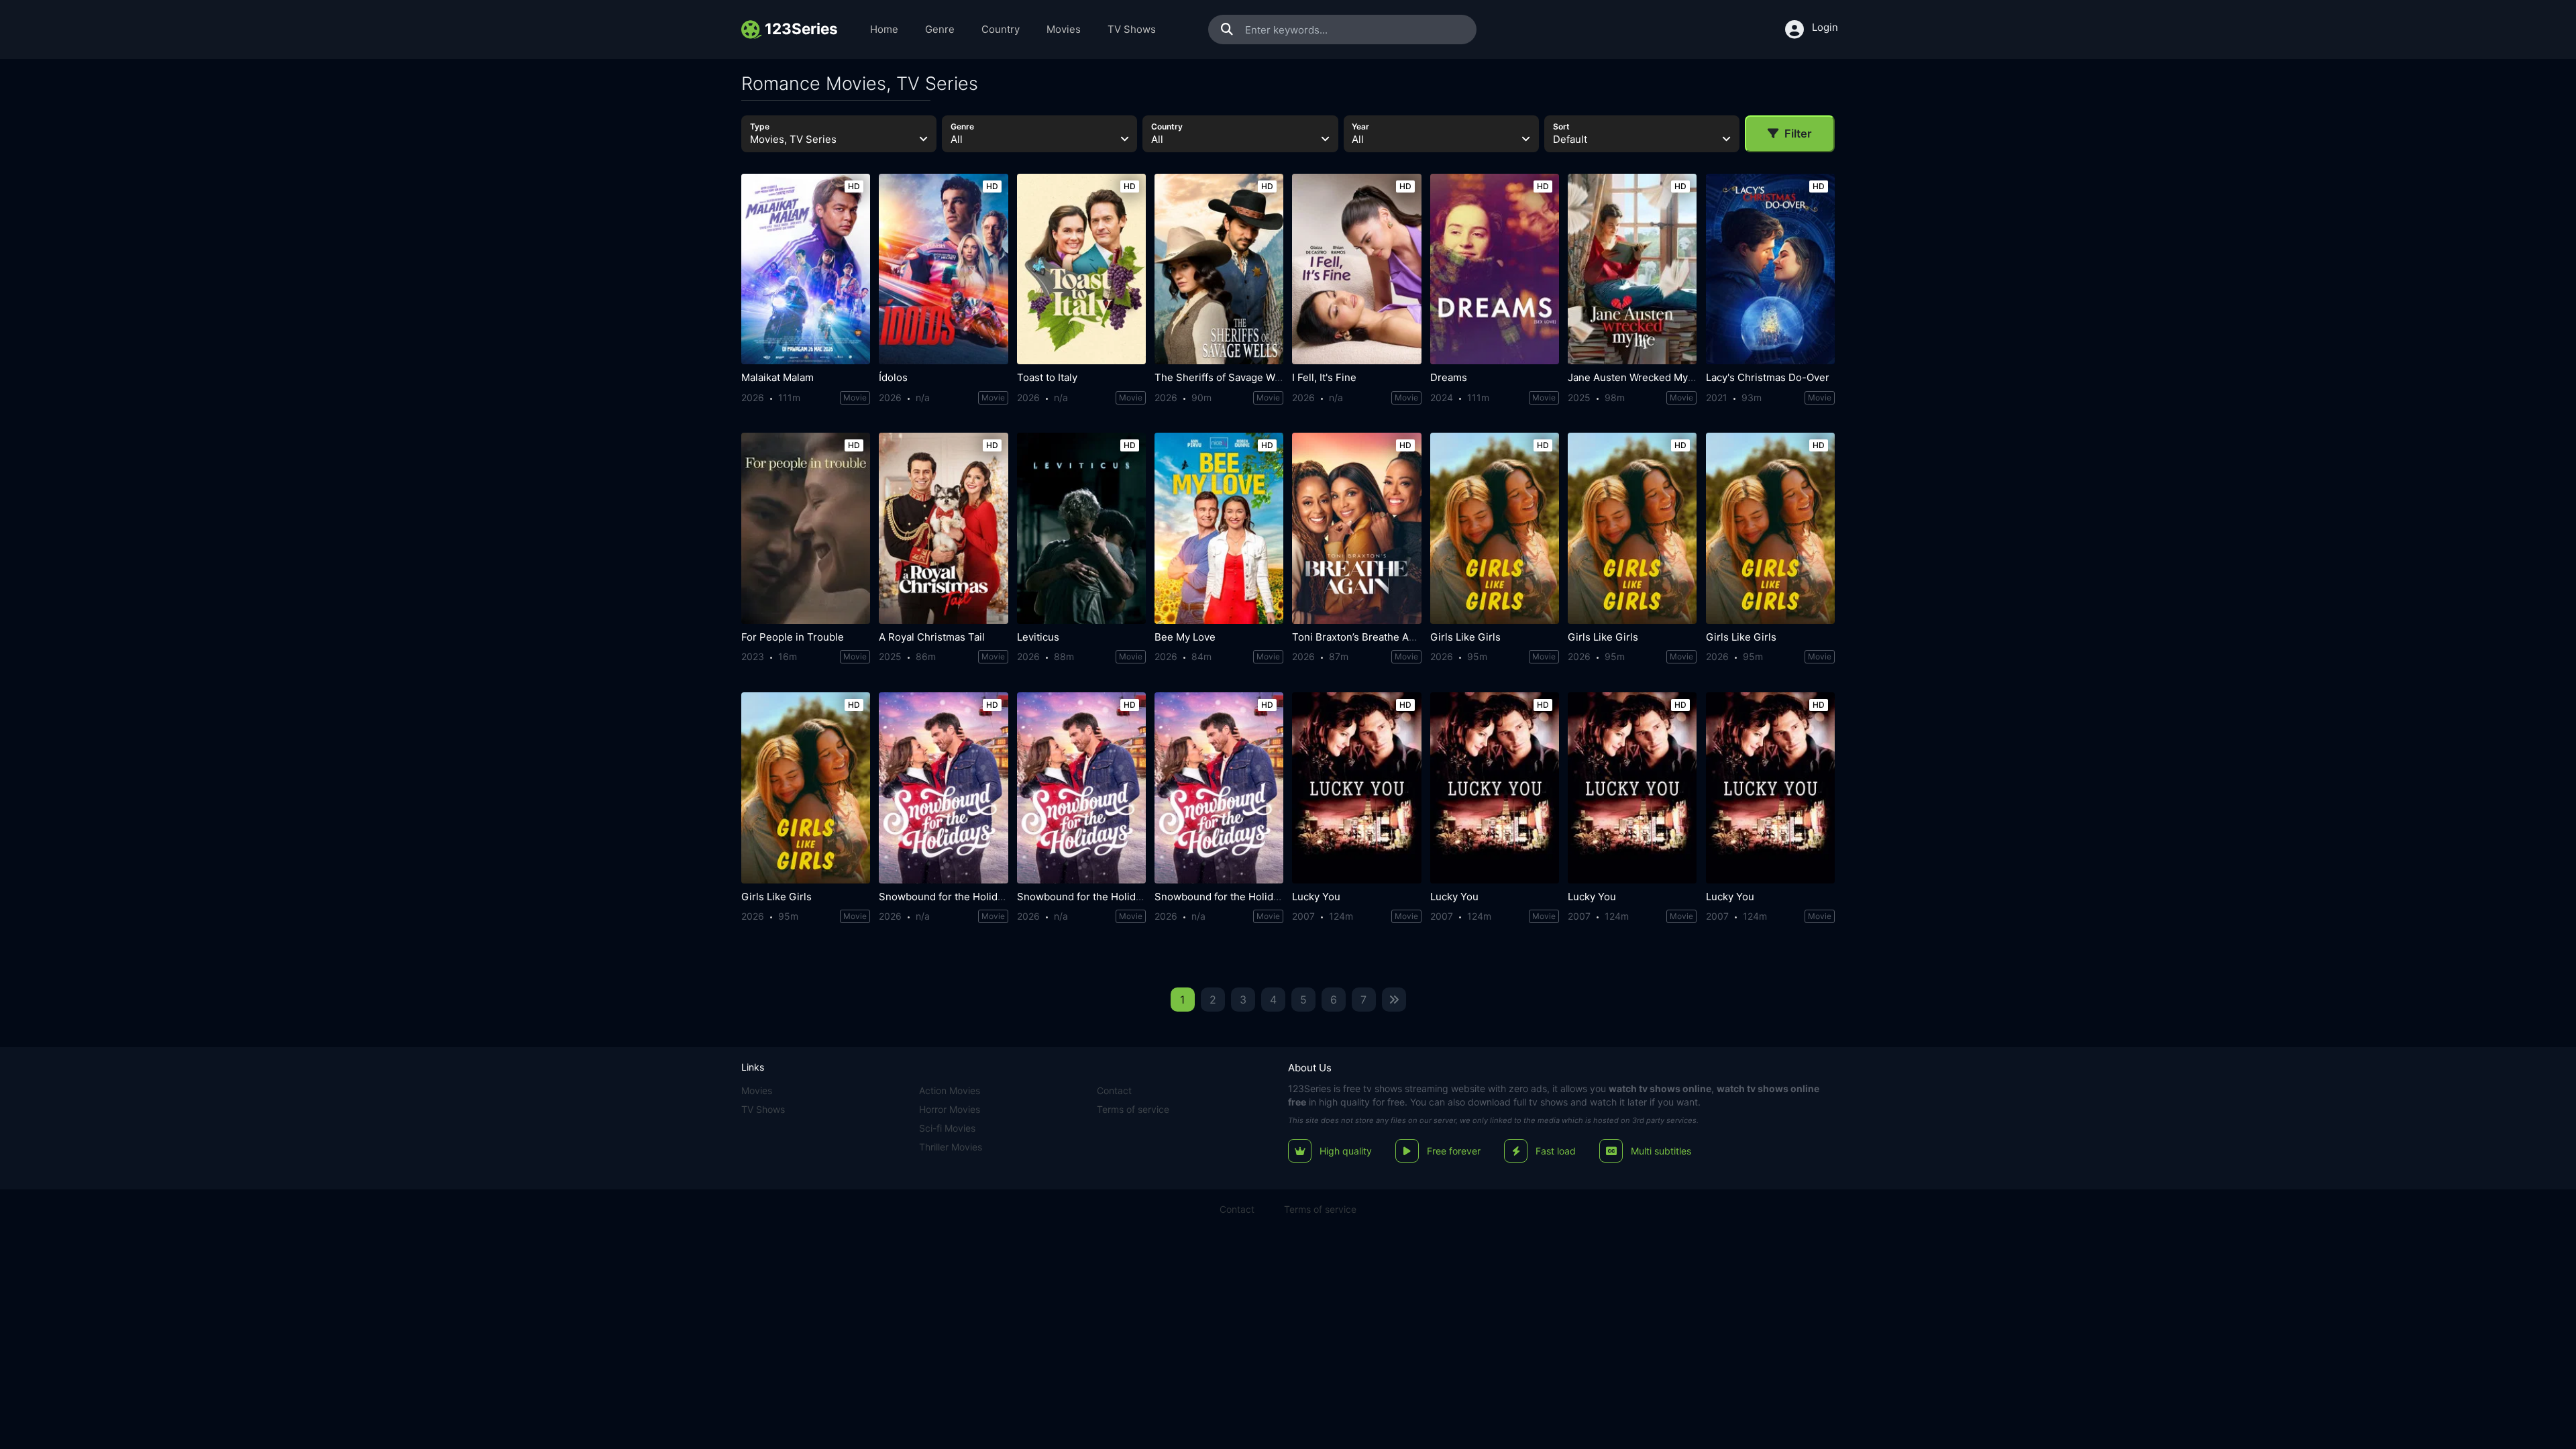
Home (884, 29)
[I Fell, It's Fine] (1356, 269)
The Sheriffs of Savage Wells (1223, 377)
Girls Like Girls (1465, 637)
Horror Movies (950, 1109)
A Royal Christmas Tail (932, 637)
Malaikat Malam (777, 377)
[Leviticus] (1081, 528)
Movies (1064, 29)
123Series (1309, 1088)
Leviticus (1038, 637)
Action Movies (950, 1090)
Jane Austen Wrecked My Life (1638, 377)
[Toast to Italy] (1081, 269)
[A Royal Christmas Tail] (943, 528)
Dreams (1449, 377)
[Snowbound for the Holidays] (943, 788)
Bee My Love (1185, 637)
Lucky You (1316, 897)
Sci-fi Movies (947, 1128)
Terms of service (1133, 1109)
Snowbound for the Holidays (946, 897)
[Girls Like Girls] (1495, 528)
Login (1825, 27)
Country (1001, 29)
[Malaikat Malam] (806, 269)
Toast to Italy (1047, 377)
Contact (1114, 1090)
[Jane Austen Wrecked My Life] (1632, 269)
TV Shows (1132, 29)
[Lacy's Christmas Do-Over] (1770, 269)
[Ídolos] (943, 269)
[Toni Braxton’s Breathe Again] (1356, 528)
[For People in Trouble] (806, 528)
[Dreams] (1495, 269)
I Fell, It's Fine (1324, 377)
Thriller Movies (951, 1147)
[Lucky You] (1356, 788)
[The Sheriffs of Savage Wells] (1219, 269)
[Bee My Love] (1219, 528)
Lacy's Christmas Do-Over (1768, 377)
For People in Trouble (793, 637)
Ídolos (893, 377)
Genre (940, 29)
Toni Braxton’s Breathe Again (1360, 637)
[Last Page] (1394, 1000)
